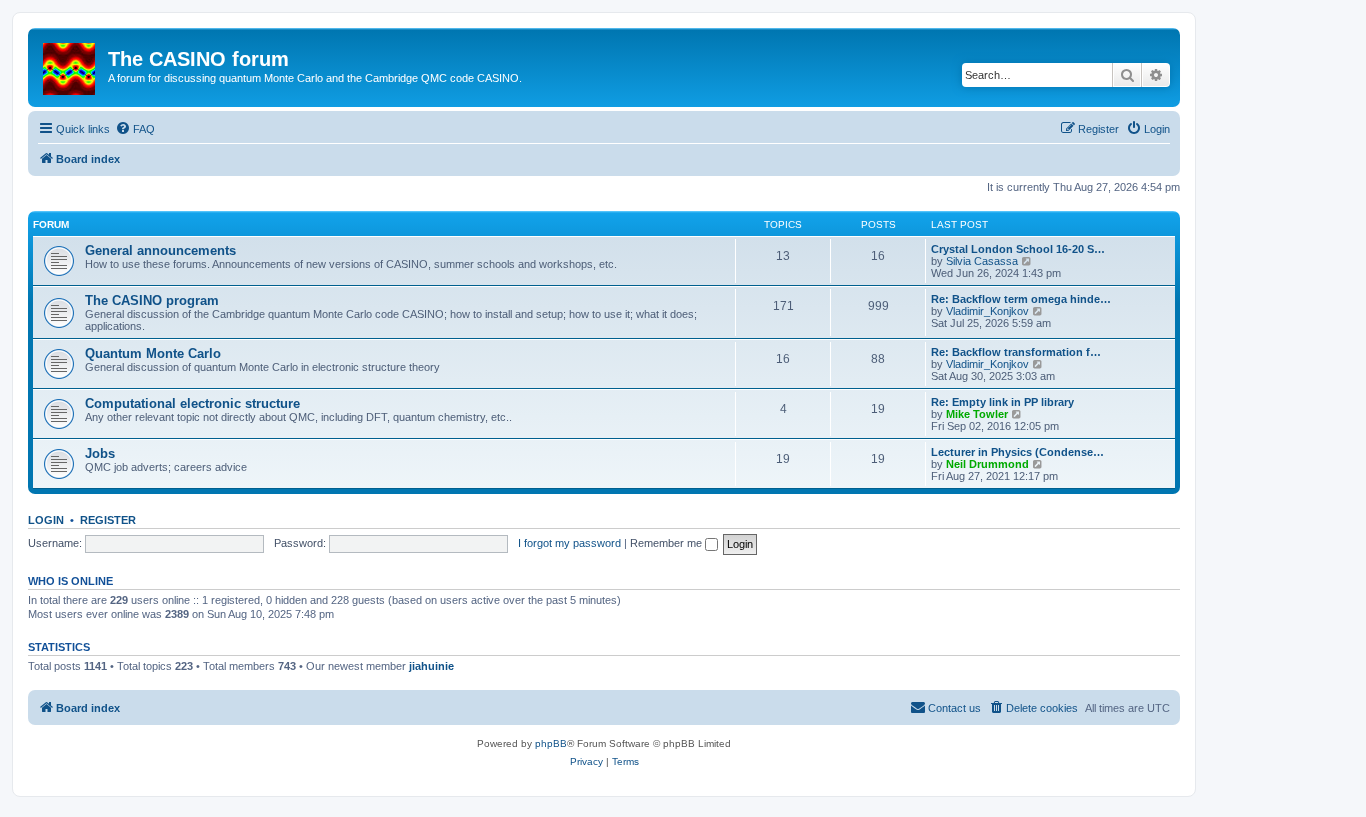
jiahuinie (431, 666)
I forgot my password (569, 543)
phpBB (551, 743)
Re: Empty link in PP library (1002, 402)
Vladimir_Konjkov (987, 311)
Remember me (667, 543)
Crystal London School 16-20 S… (1018, 249)
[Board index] (70, 65)
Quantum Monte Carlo (153, 353)
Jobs (100, 453)
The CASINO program (152, 300)
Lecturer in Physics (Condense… (1017, 452)
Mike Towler (977, 414)
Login (46, 520)
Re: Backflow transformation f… (1016, 352)
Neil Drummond (987, 464)
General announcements (160, 250)
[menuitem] (135, 129)
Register (108, 520)
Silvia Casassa (982, 261)
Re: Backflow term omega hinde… (1021, 299)
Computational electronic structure (192, 403)
